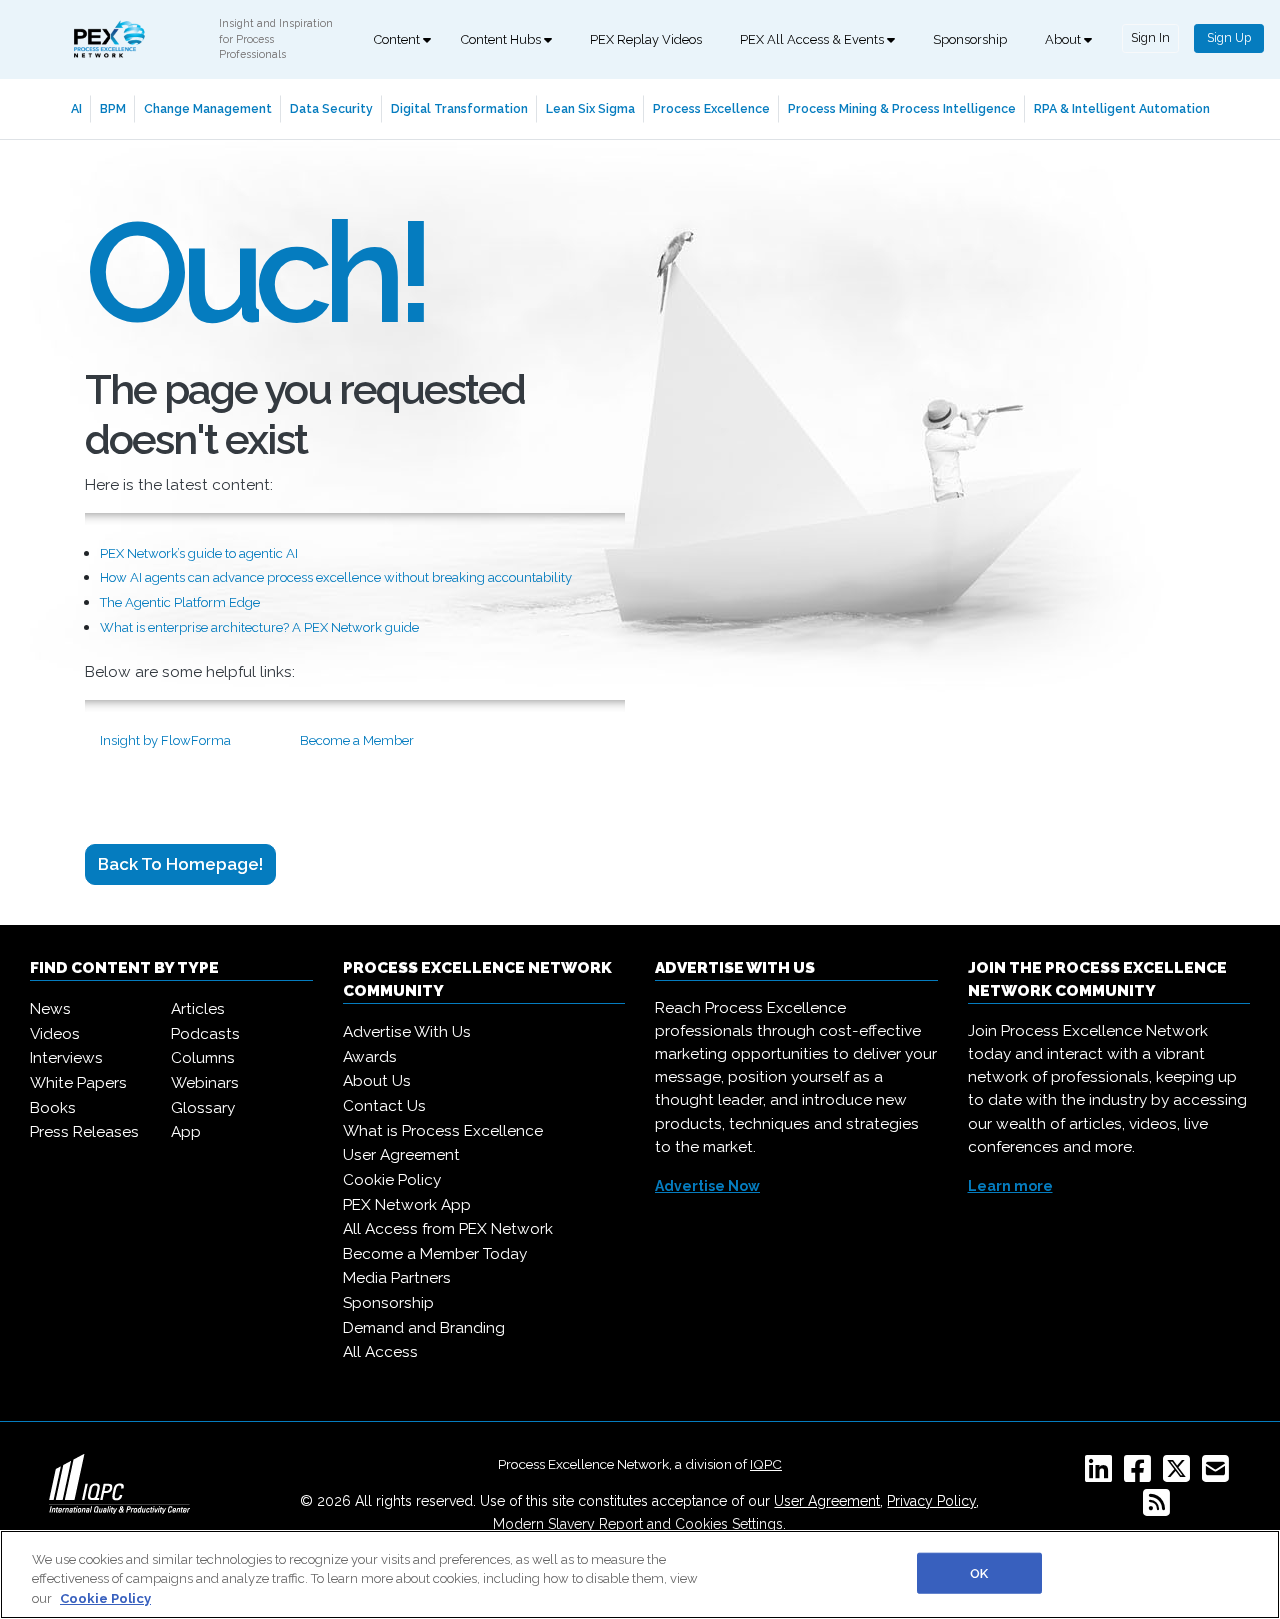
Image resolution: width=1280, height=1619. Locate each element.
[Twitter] (1180, 1475)
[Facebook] (1141, 1475)
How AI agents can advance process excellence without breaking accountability (336, 577)
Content (398, 39)
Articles (198, 1009)
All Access (380, 1352)
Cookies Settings (729, 1524)
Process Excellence (711, 108)
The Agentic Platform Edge (180, 602)
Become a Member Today (435, 1254)
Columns (203, 1058)
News (50, 1009)
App (186, 1132)
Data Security (331, 108)
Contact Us (384, 1106)
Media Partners (397, 1278)
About (1064, 39)
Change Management (208, 108)
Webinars (205, 1083)
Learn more (1010, 1186)
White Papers (78, 1083)
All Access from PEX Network (448, 1229)
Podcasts (205, 1034)
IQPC (766, 1464)
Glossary (203, 1108)
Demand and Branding (424, 1328)
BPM (113, 108)
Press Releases (84, 1132)
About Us (377, 1081)
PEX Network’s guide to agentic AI (199, 553)
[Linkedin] (1102, 1475)
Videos (55, 1034)
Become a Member (357, 740)
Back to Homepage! (180, 864)
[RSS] (1160, 1509)
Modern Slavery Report (568, 1524)
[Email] (1219, 1475)
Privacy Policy (931, 1501)
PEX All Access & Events (813, 39)
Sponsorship (970, 39)
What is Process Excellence (443, 1131)
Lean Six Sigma (590, 108)
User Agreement (401, 1155)
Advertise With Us (407, 1032)
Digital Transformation (459, 108)
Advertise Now (707, 1186)
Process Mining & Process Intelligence (902, 108)
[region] (640, 1574)
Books (53, 1108)
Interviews (66, 1058)
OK (979, 1572)
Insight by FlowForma (165, 740)
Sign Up (1229, 37)
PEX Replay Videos (646, 39)
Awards (370, 1057)
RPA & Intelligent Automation (1122, 108)
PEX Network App (407, 1205)
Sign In (1150, 37)
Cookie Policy (392, 1180)
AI (76, 108)
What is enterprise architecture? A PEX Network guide (259, 627)
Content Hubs (502, 39)
